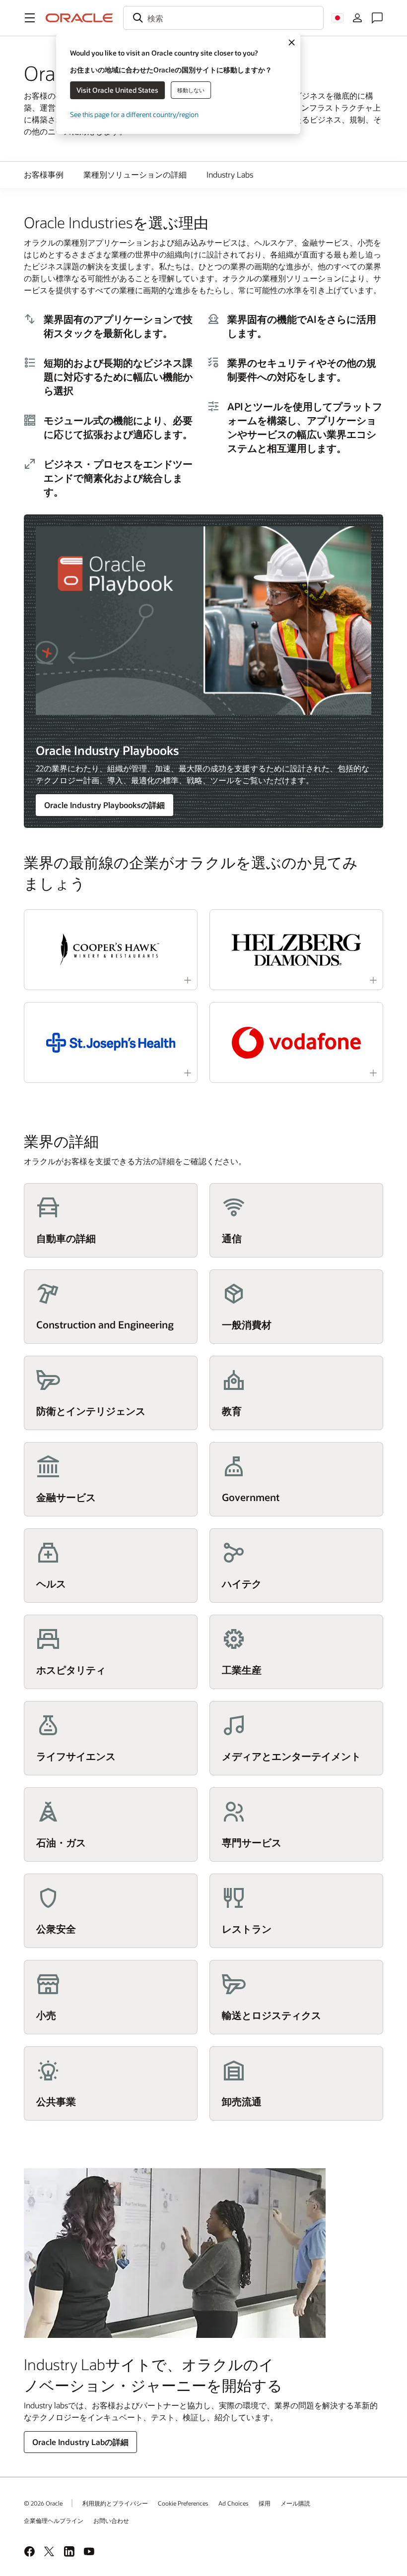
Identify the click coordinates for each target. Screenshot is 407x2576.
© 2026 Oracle (43, 2503)
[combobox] (223, 18)
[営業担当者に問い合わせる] (377, 18)
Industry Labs (230, 174)
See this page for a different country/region (134, 114)
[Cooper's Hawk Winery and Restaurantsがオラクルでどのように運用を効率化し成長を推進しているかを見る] (111, 950)
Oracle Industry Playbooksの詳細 (104, 805)
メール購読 (295, 2503)
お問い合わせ (111, 2520)
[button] (30, 18)
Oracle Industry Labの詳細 (80, 2442)
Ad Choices (234, 2503)
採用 (265, 2503)
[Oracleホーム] (79, 18)
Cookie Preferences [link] (183, 2503)
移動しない (191, 90)
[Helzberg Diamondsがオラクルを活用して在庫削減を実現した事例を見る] (296, 950)
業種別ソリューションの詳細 (135, 174)
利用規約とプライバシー (115, 2503)
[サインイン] (357, 18)
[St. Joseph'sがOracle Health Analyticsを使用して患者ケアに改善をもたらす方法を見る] (111, 1042)
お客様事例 (44, 174)
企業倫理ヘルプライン (54, 2520)
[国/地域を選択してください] (338, 18)
